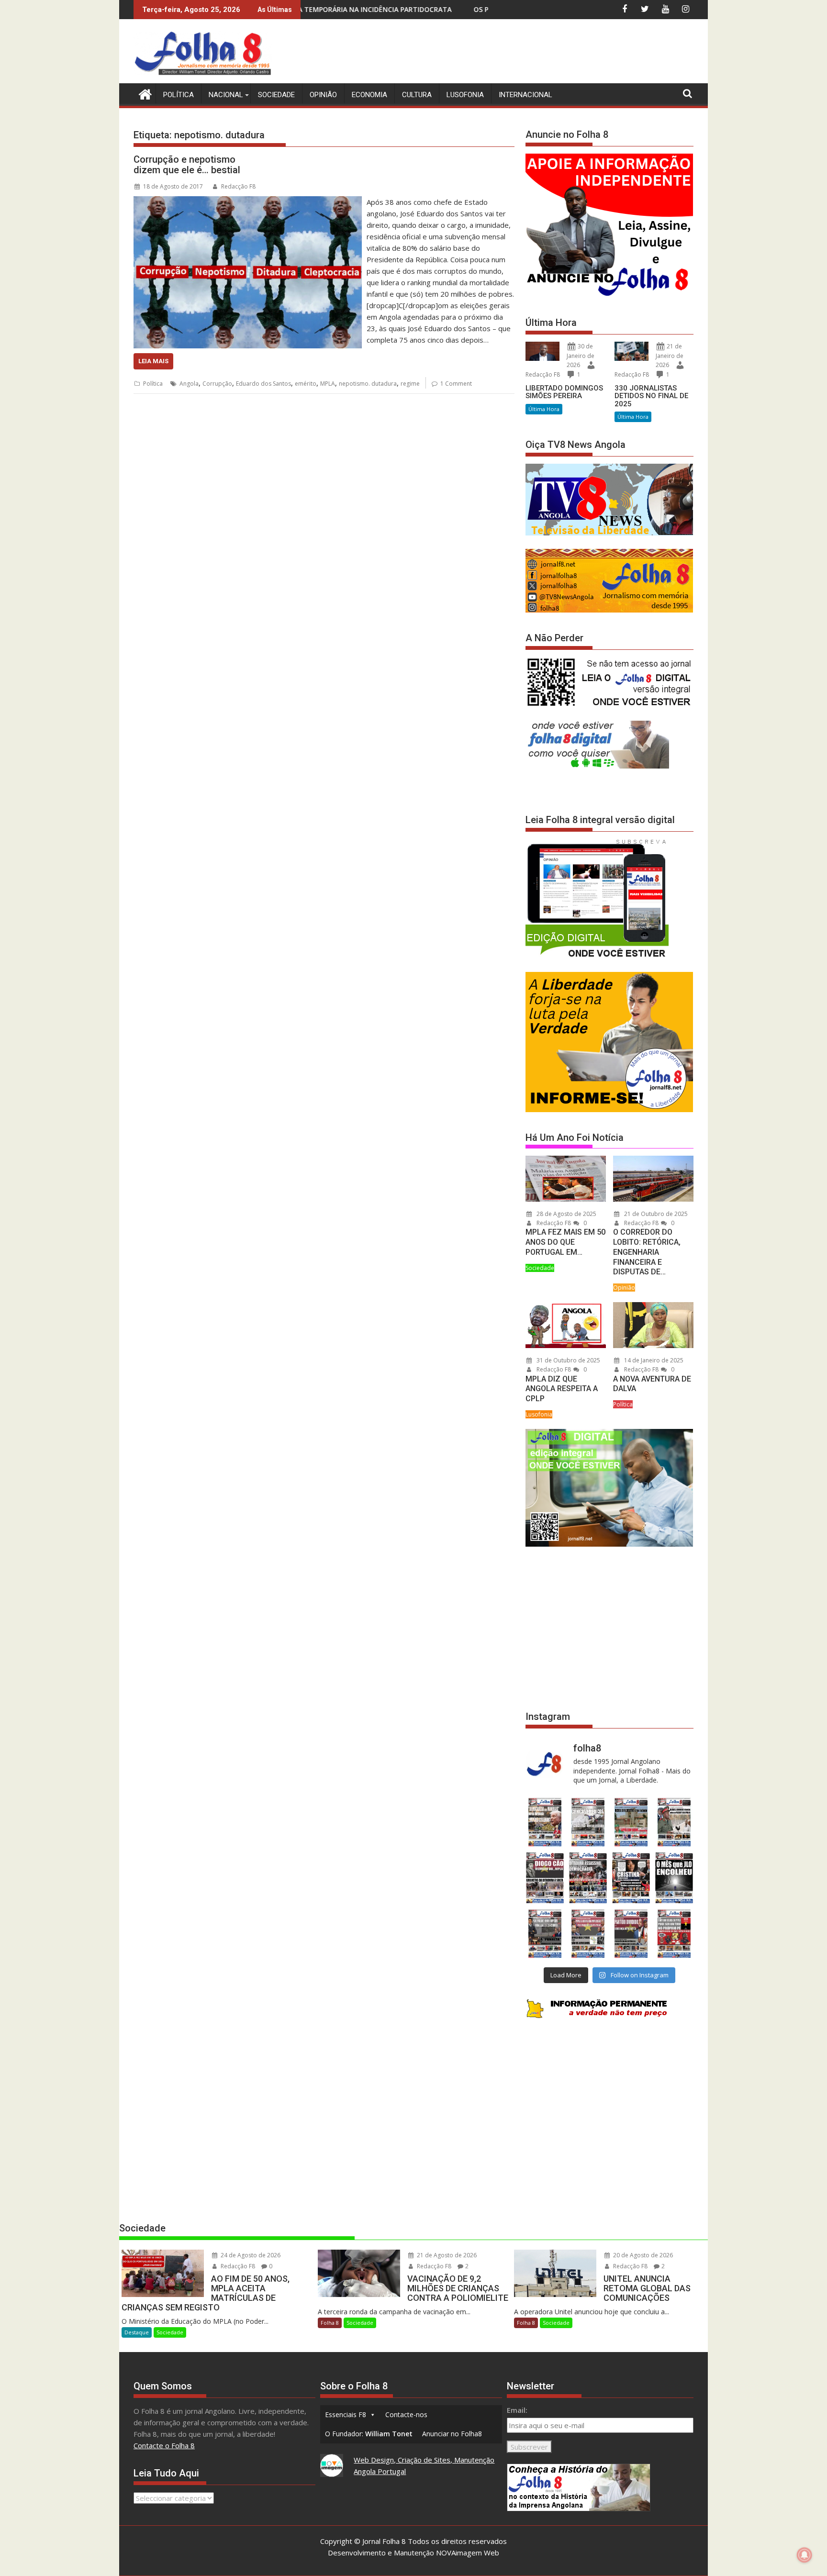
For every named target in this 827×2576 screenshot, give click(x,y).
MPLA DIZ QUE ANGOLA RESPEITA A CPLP (562, 1389)
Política (179, 95)
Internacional (525, 95)
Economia (369, 95)
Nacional (226, 95)
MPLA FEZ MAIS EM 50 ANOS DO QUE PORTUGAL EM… (565, 1242)
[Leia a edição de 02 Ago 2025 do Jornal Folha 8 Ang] (674, 1878)
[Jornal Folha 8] (143, 93)
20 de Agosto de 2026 (642, 2255)
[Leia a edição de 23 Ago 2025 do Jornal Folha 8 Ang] (545, 1878)
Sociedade (276, 95)
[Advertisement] (519, 53)
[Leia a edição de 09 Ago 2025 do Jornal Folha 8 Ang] (631, 1878)
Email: (517, 2410)
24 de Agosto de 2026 (250, 2255)
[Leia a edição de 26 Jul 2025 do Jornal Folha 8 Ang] (545, 1934)
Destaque (137, 2332)
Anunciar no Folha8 (452, 2434)
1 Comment (456, 384)
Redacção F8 (238, 186)
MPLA (328, 384)
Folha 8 (330, 2323)
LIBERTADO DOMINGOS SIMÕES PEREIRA (564, 392)
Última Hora (544, 409)
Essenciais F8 (346, 2414)
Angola (189, 384)
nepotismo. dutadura (368, 384)
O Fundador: (369, 2434)
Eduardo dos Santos (263, 384)
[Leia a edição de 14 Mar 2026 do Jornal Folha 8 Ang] (631, 1822)
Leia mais (153, 361)
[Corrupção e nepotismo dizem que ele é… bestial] (248, 202)
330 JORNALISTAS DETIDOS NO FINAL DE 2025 (651, 396)
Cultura (417, 95)
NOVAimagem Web (468, 2553)
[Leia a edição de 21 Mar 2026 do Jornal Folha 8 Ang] (588, 1822)
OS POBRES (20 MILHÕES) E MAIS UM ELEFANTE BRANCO (392, 9)
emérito (306, 384)
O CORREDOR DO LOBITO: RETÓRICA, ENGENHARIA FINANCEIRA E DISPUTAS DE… (647, 1252)
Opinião (323, 95)
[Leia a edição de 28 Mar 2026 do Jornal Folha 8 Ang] (545, 1822)
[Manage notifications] (805, 2555)
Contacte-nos (406, 2414)
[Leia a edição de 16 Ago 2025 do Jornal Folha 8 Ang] (588, 1878)
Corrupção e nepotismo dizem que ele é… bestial (187, 165)
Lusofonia (465, 95)
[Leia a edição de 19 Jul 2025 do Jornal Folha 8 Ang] (588, 1934)
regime (410, 384)
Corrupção (217, 384)
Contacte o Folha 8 (164, 2445)
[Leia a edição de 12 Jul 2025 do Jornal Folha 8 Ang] (631, 1934)
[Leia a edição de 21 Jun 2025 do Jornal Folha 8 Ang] (674, 1934)
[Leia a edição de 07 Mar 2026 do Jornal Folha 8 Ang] (674, 1822)
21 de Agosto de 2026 (446, 2255)
